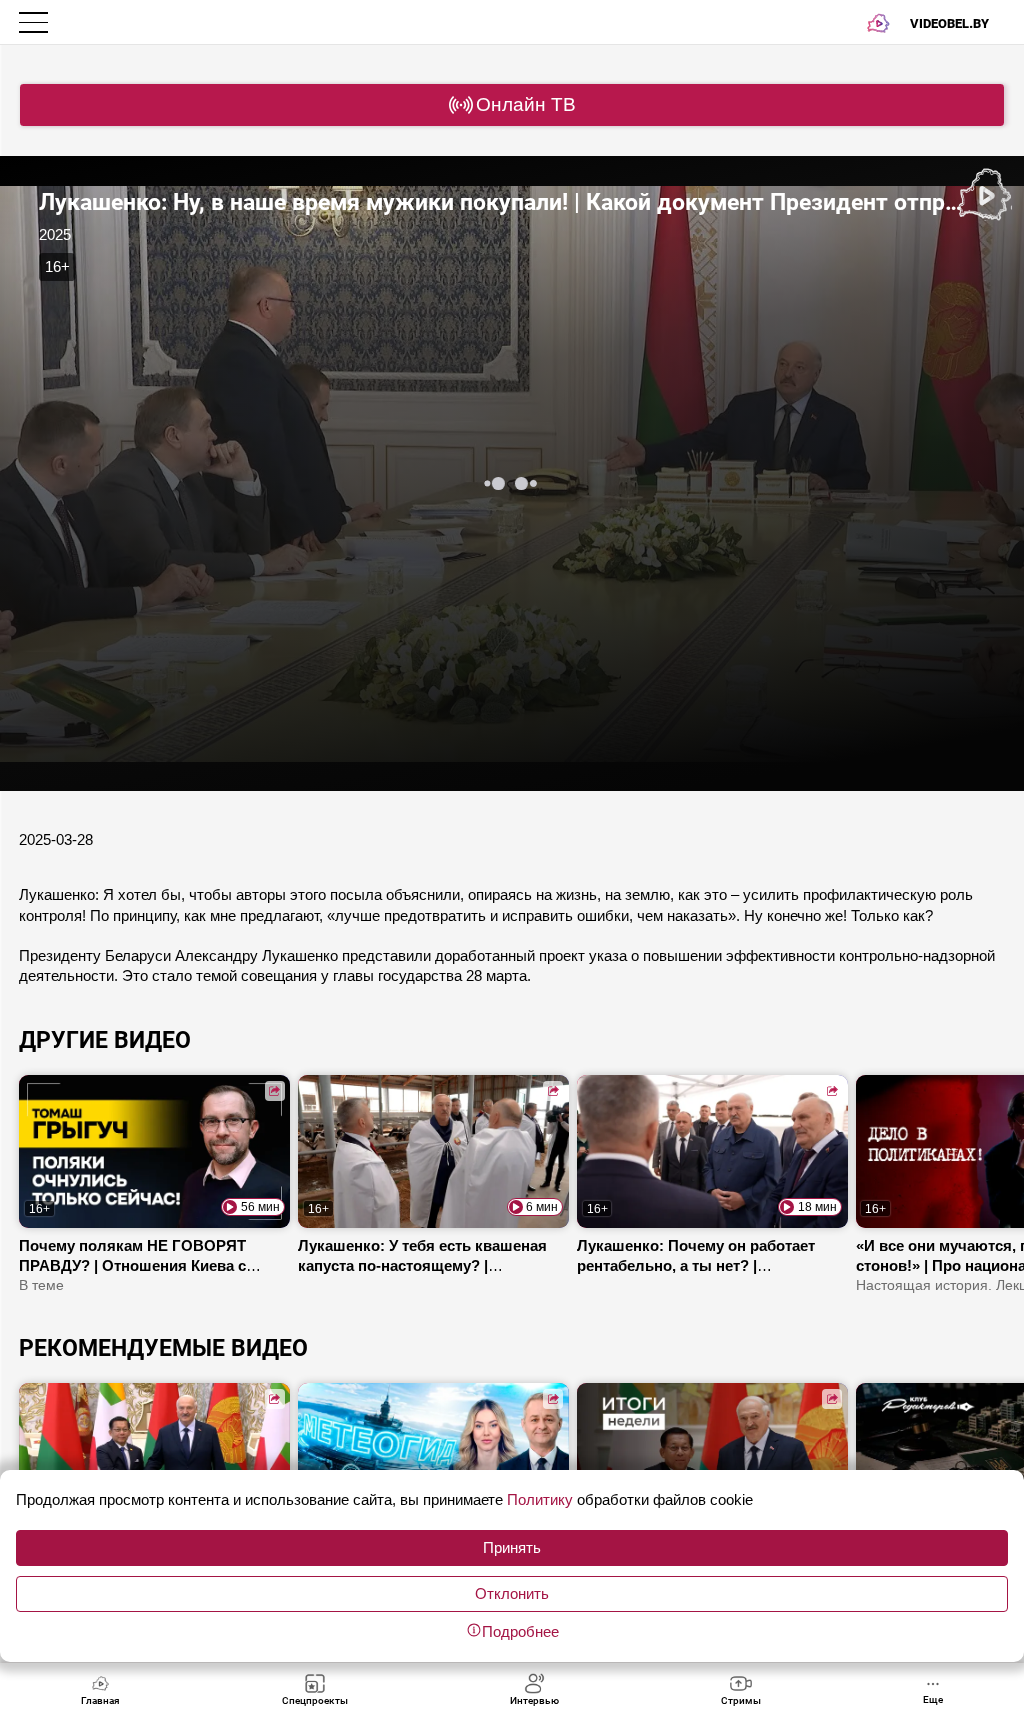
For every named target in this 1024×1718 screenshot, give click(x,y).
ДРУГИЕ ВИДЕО (105, 1040)
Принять (512, 1547)
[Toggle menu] (35, 22)
